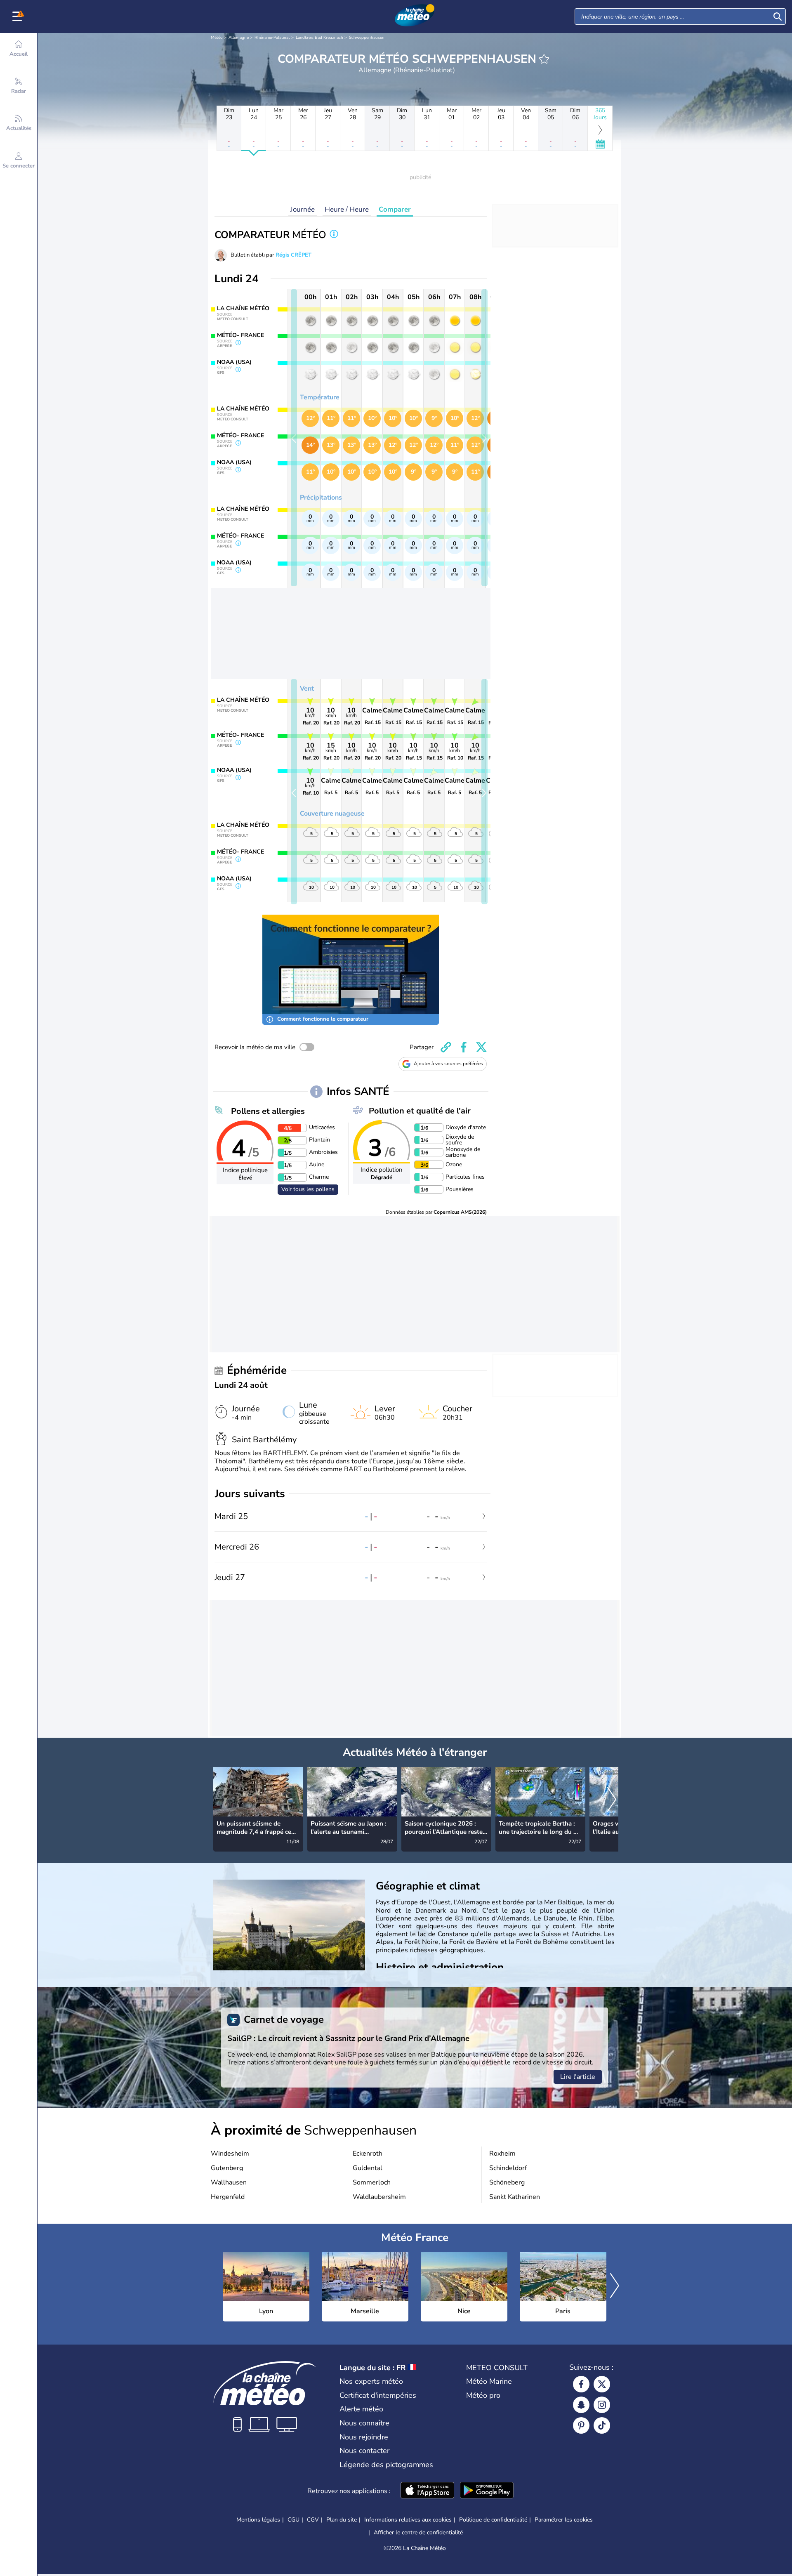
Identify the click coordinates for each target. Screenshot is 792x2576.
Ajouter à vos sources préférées (448, 1064)
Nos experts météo (371, 2381)
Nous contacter (364, 2451)
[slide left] (294, 438)
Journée (303, 209)
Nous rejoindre (364, 2437)
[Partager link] (446, 1047)
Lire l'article (578, 2077)
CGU (293, 2520)
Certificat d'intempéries (378, 2395)
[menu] (19, 17)
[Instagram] (602, 2405)
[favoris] (544, 59)
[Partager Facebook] (464, 1047)
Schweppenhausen (367, 38)
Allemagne (239, 38)
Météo (217, 38)
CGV (313, 2520)
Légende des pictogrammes (386, 2465)
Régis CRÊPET (293, 255)
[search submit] (778, 17)
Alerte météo (361, 2409)
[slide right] (484, 438)
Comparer (395, 209)
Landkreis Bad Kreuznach (319, 38)
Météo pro (483, 2395)
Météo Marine (489, 2381)
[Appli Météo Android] (487, 2491)
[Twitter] (602, 2384)
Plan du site (342, 2520)
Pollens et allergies (268, 1111)
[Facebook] (581, 2384)
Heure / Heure (347, 209)
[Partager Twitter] (481, 1047)
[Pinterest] (581, 2425)
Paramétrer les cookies (564, 2520)
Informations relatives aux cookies (408, 2520)
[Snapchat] (581, 2405)
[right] (612, 1800)
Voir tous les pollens (308, 1189)
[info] (334, 235)
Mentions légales (258, 2520)
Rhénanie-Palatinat (272, 38)
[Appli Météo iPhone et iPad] (427, 2491)
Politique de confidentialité (493, 2520)
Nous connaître (364, 2423)
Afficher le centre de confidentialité (418, 2533)
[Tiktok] (602, 2425)
